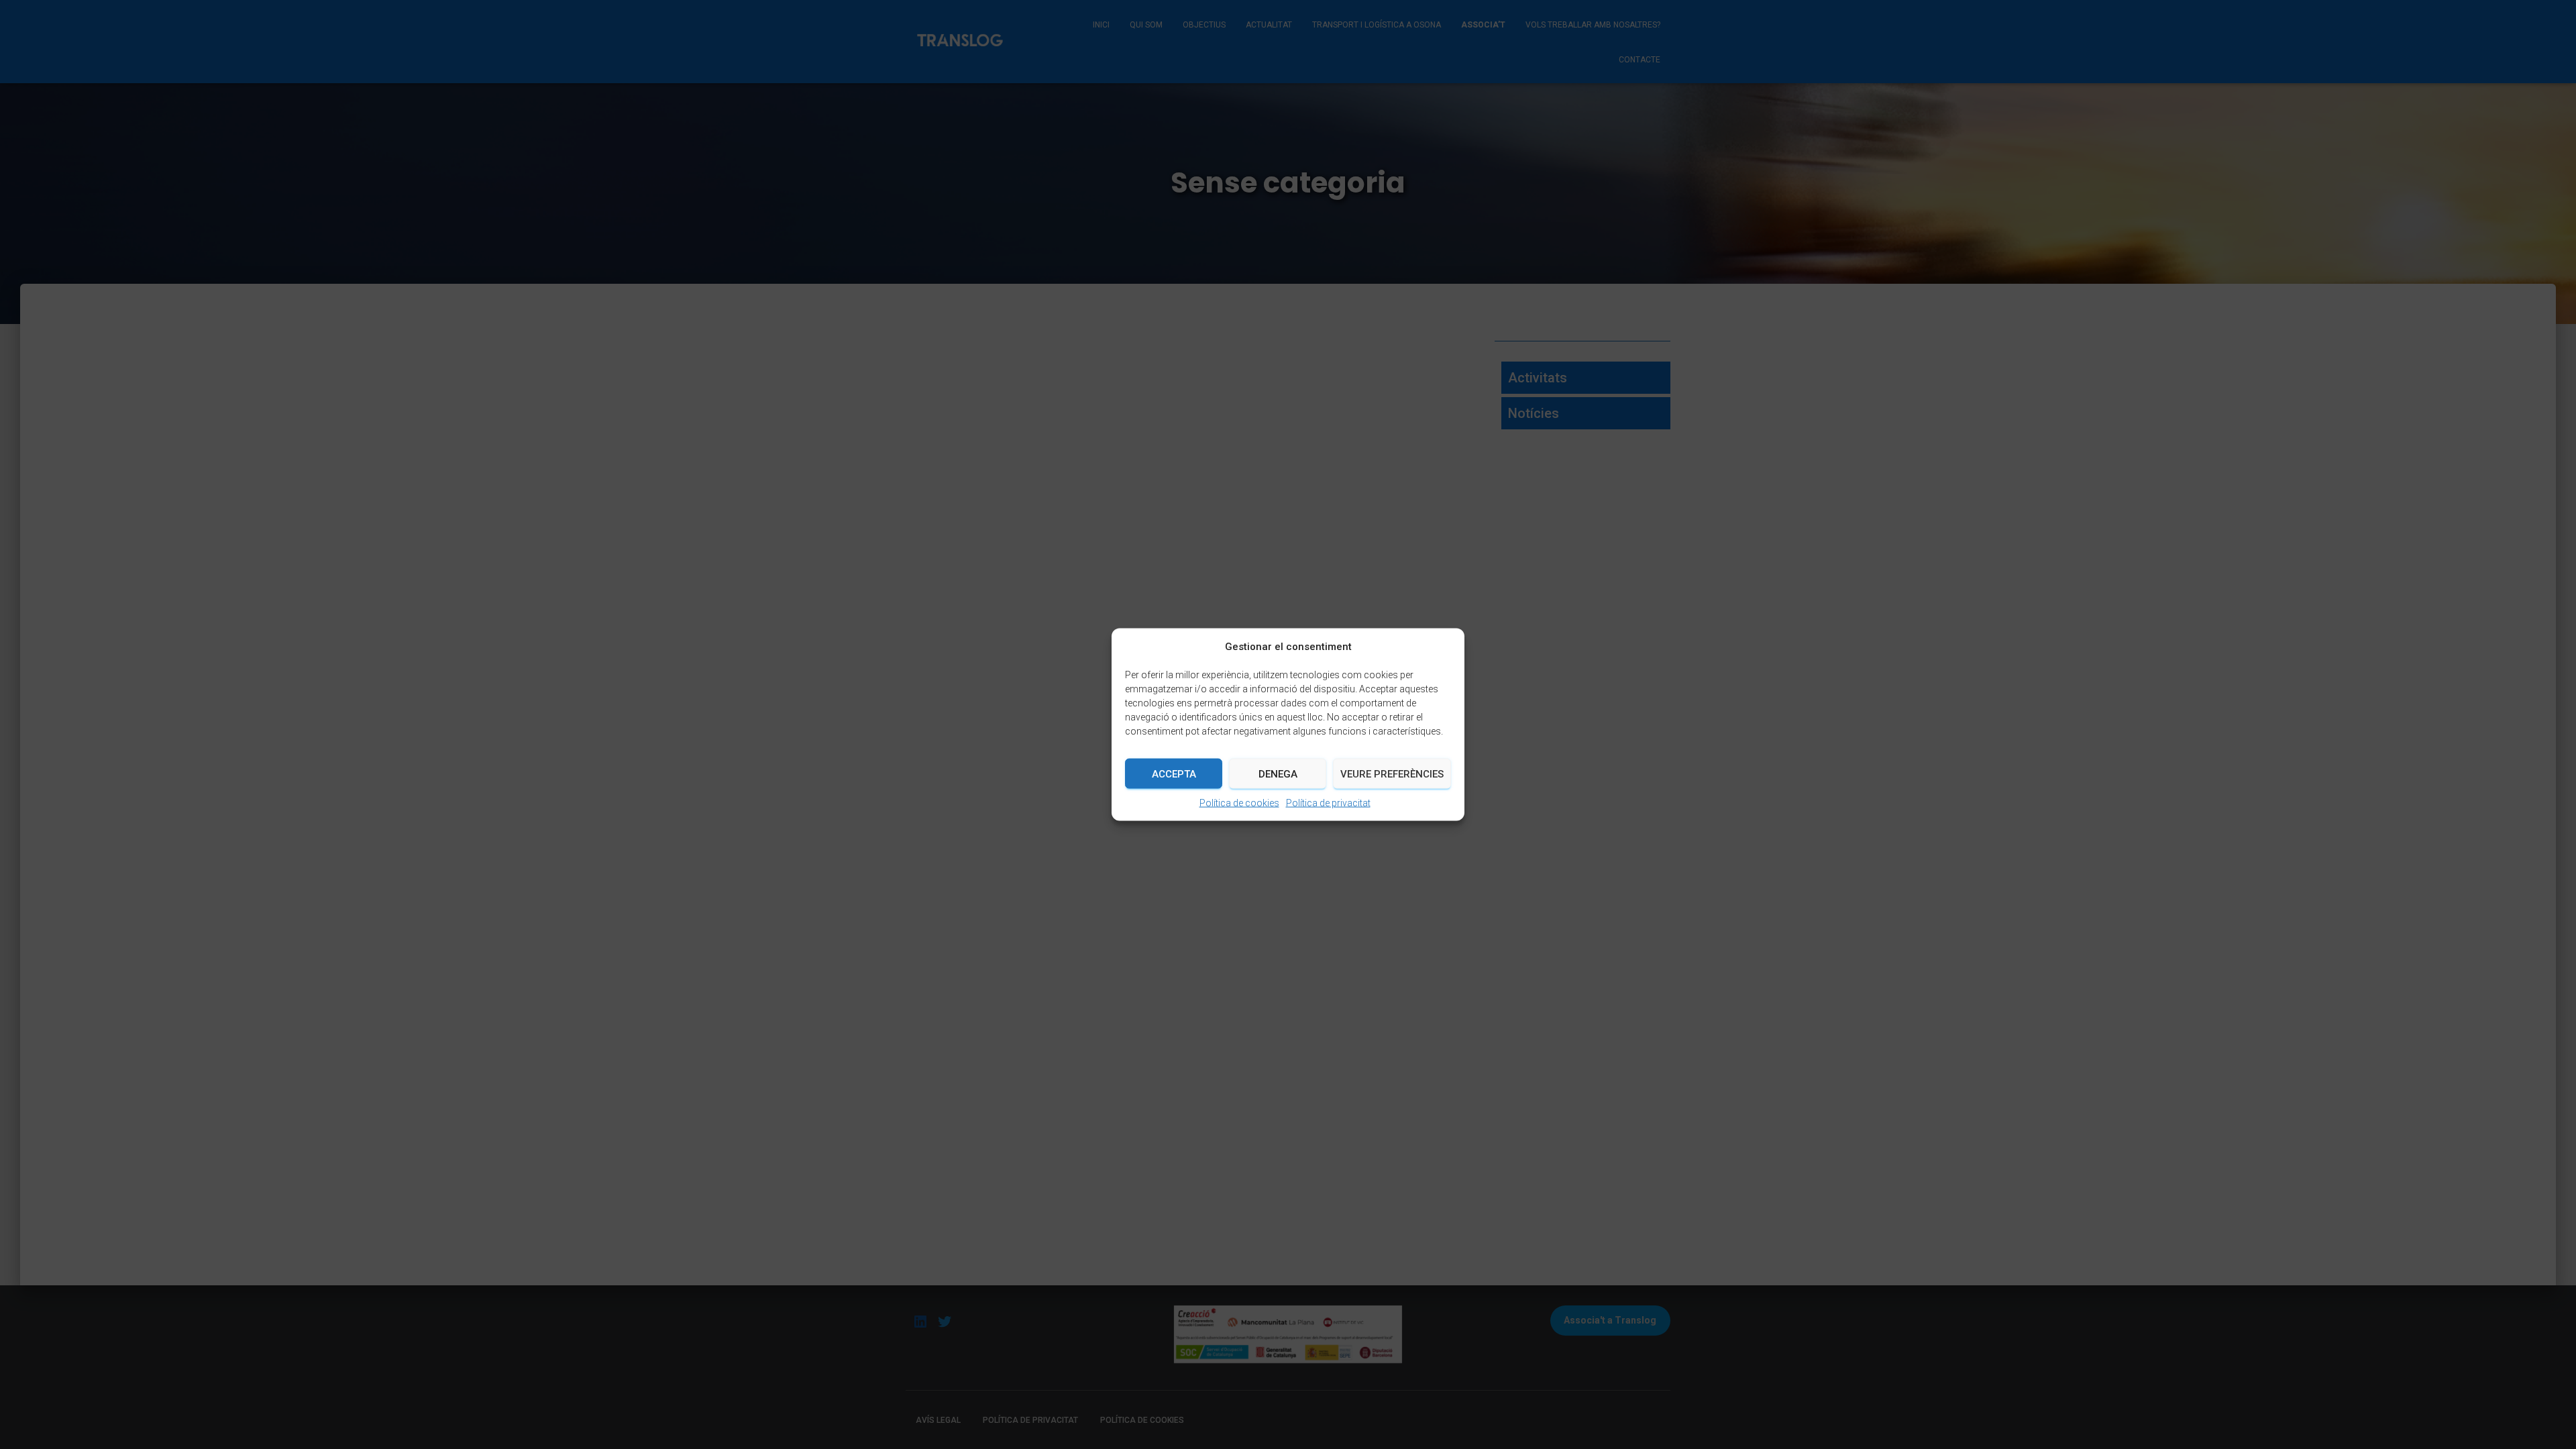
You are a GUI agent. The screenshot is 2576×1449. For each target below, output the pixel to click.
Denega (1278, 773)
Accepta (1174, 773)
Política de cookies (1239, 803)
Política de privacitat (1328, 803)
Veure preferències (1392, 773)
